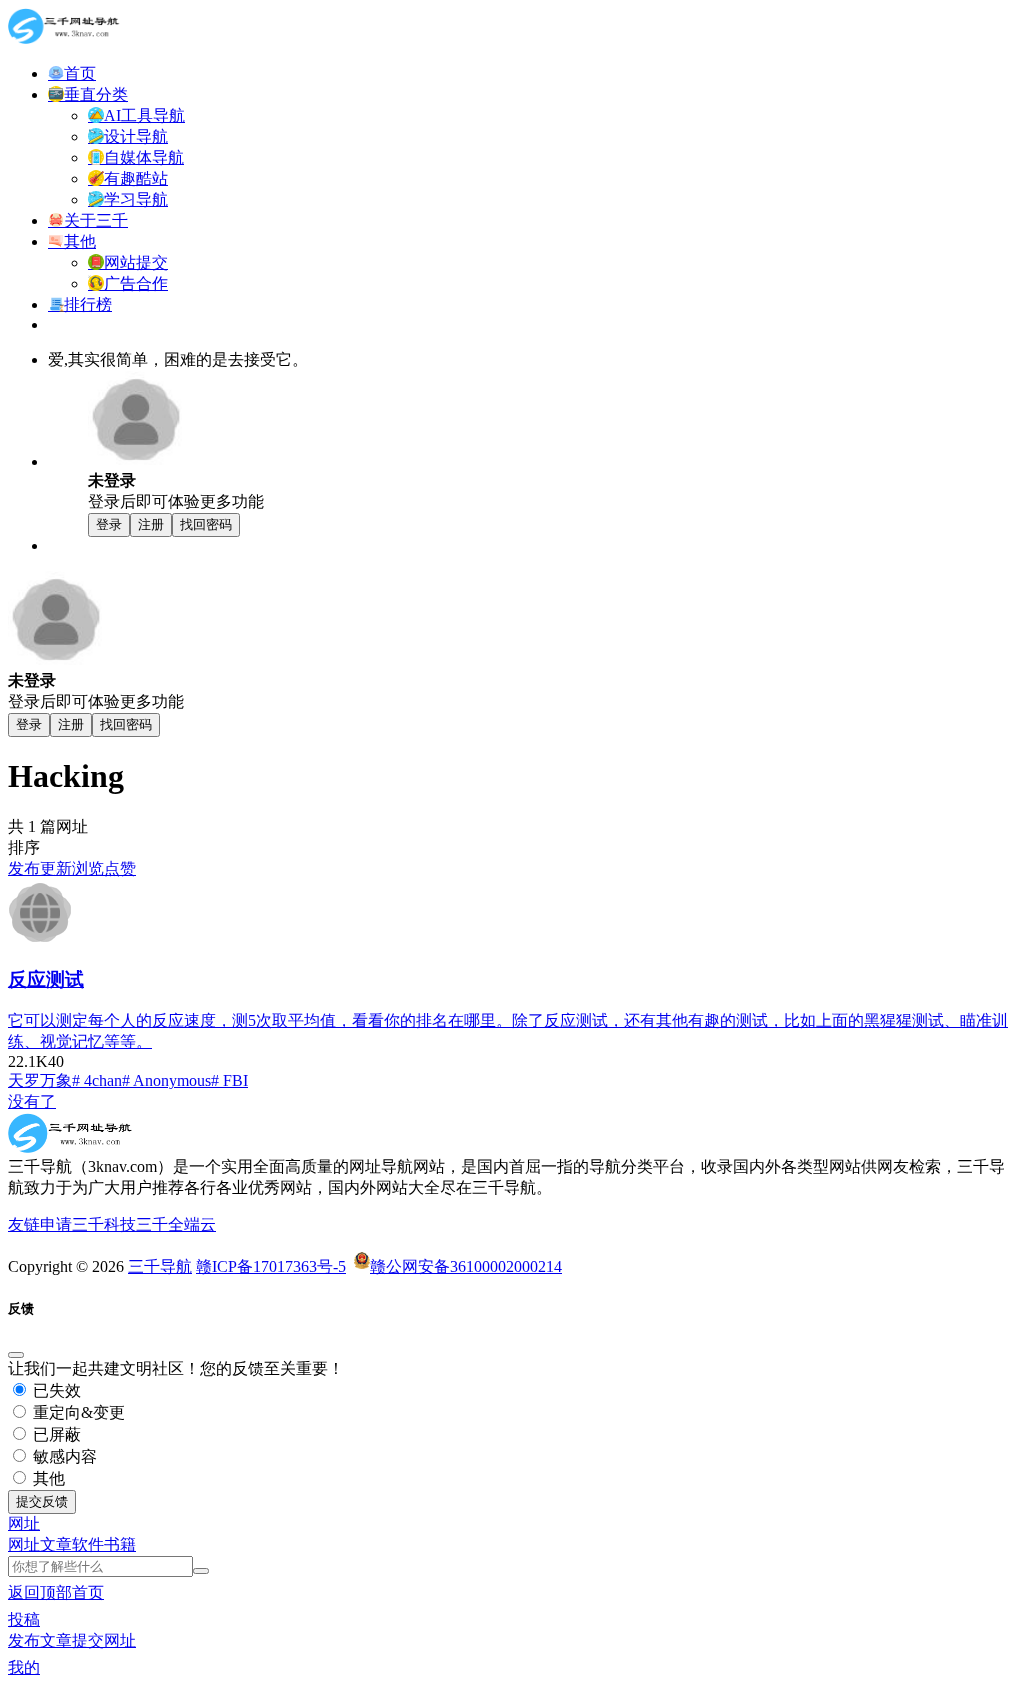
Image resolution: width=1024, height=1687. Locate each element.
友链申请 (40, 1224)
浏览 (88, 868)
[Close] (16, 1355)
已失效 (55, 1390)
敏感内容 (63, 1456)
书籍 (120, 1544)
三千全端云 (176, 1224)
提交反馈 (42, 1501)
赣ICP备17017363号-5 (271, 1266)
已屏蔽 (55, 1434)
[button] (24, 1523)
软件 (88, 1544)
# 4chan (97, 1080)
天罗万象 (40, 1080)
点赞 (120, 868)
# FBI (229, 1080)
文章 (56, 1544)
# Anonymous (166, 1080)
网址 (24, 1544)
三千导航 (160, 1266)
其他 (47, 1478)
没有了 (32, 1101)
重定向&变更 (77, 1412)
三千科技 (104, 1224)
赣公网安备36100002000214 (466, 1266)
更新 (56, 868)
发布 (24, 868)
